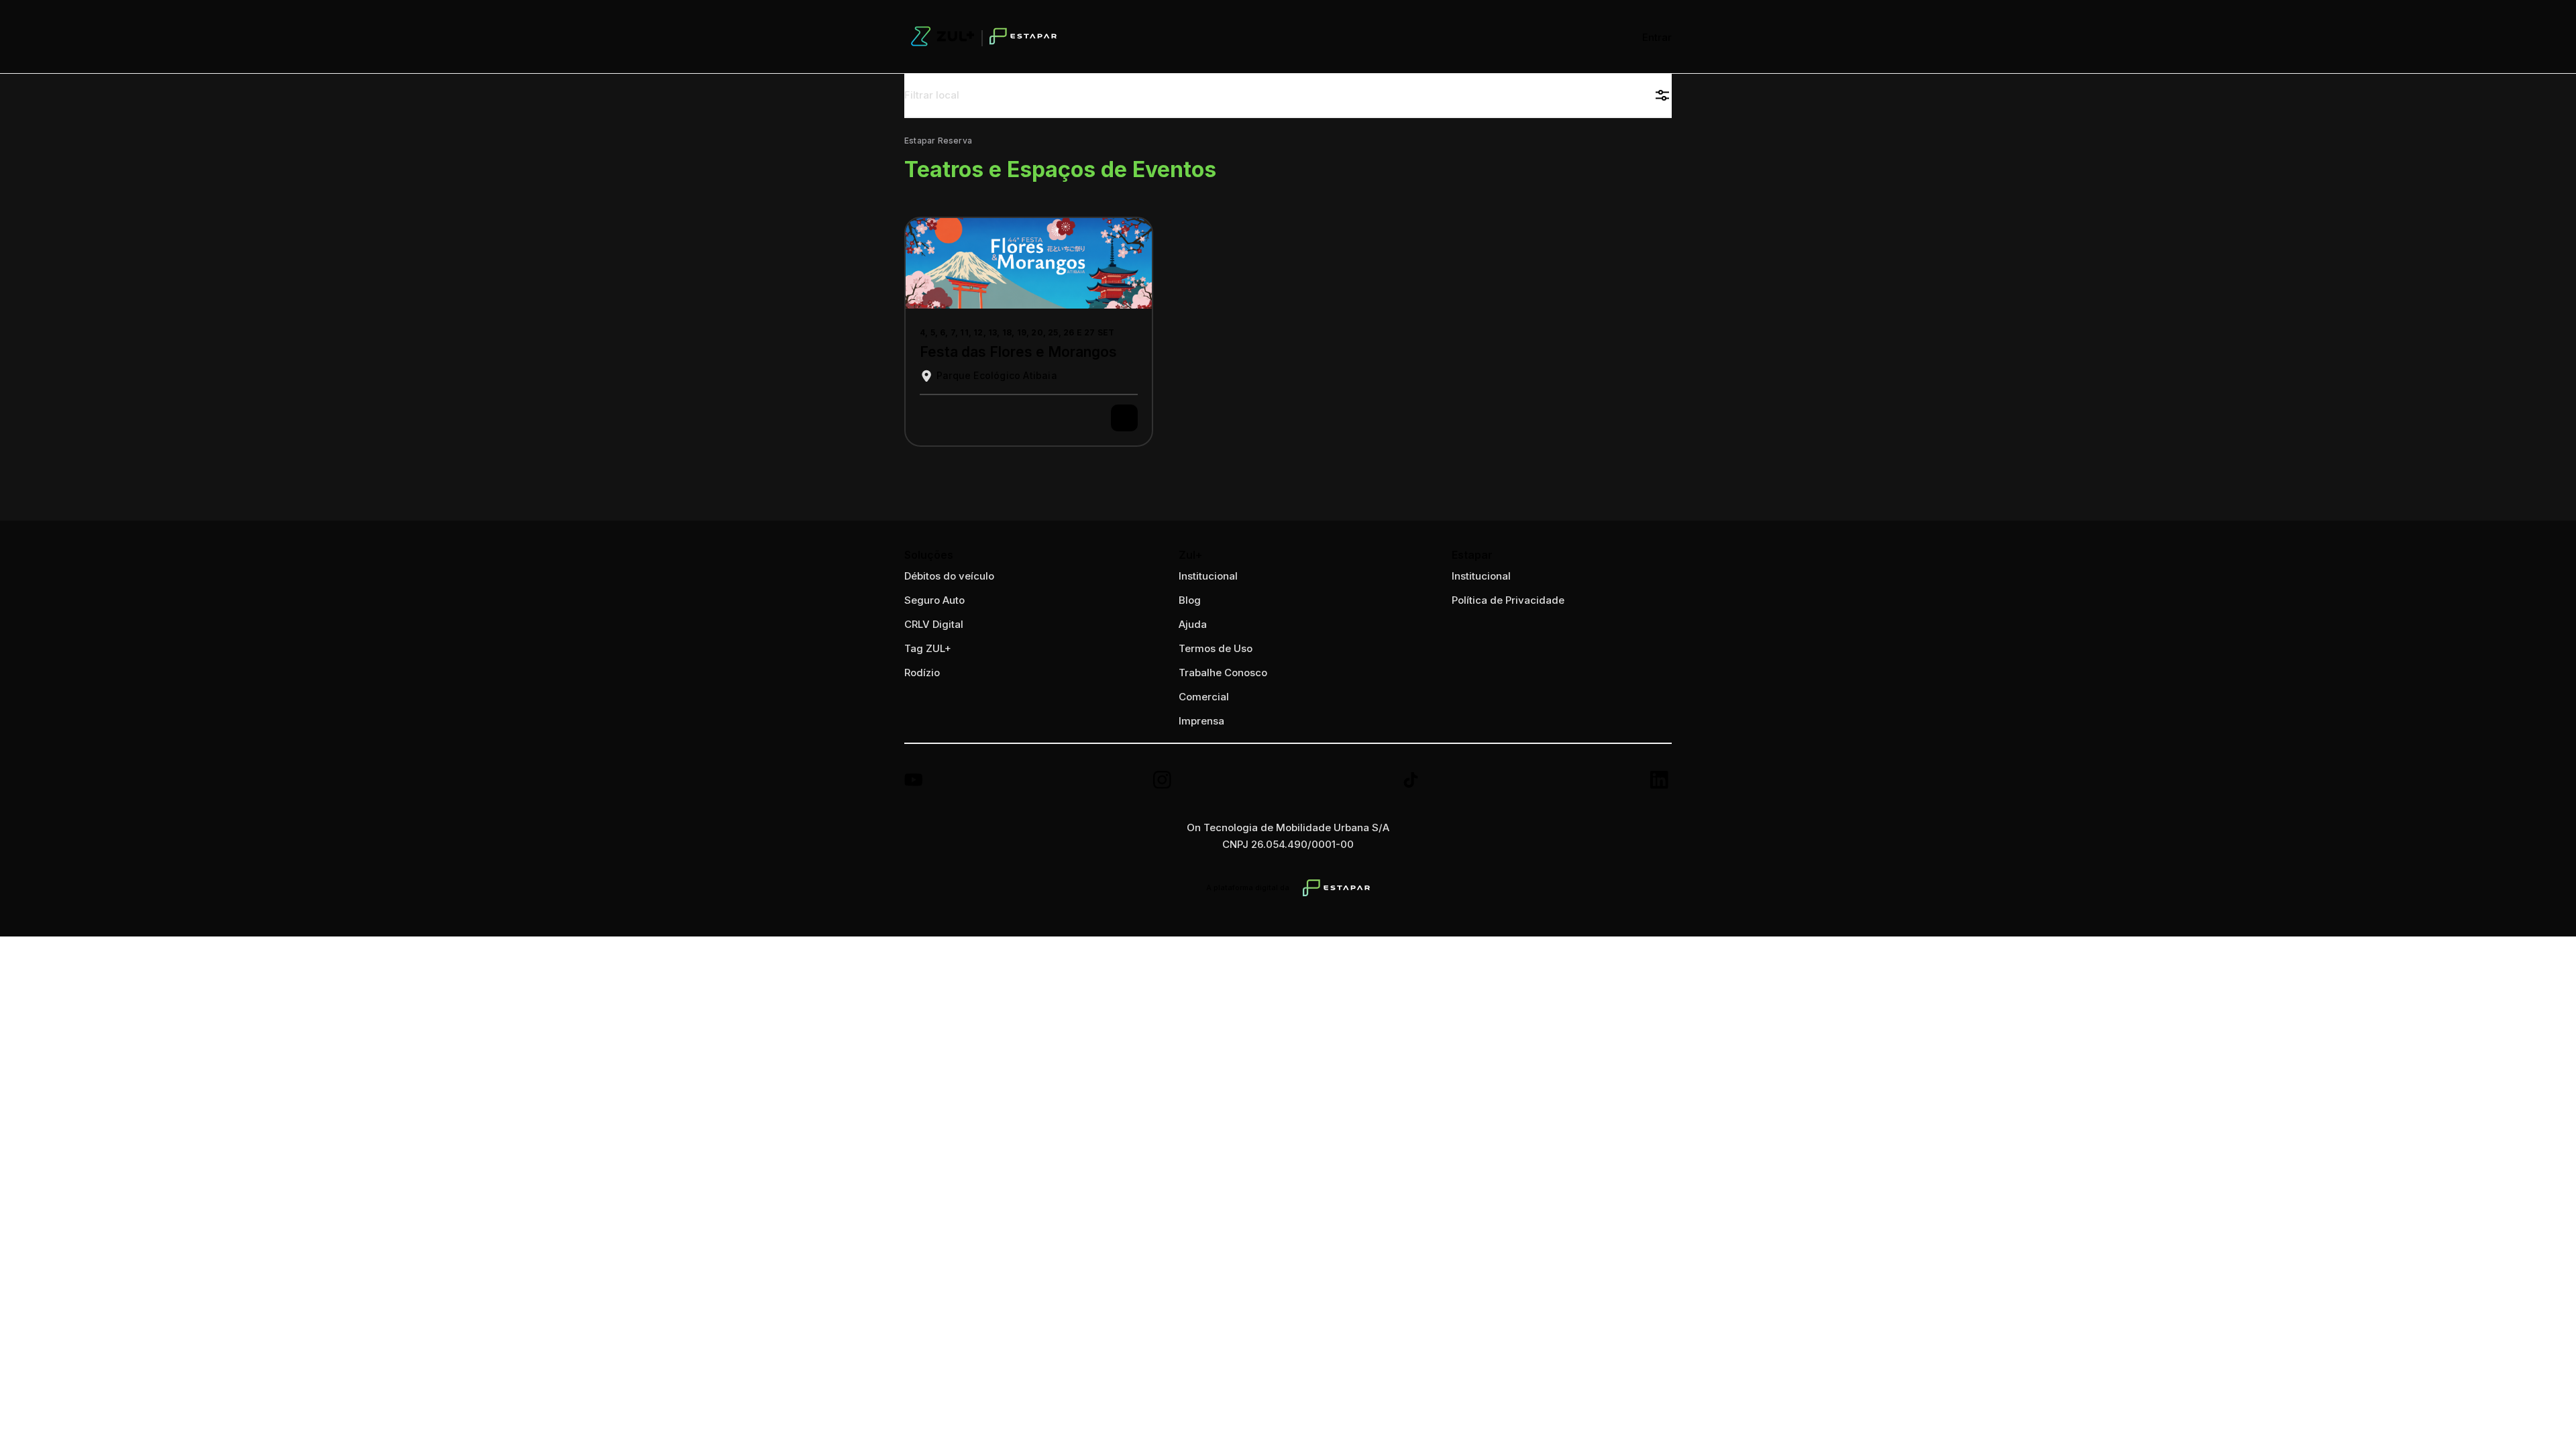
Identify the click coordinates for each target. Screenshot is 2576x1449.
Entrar (1657, 37)
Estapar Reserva (938, 141)
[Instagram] (1164, 782)
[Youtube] (915, 782)
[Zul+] (984, 37)
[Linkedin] (1661, 782)
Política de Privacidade (1508, 600)
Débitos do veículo (949, 576)
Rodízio (922, 673)
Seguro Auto (934, 600)
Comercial (1204, 697)
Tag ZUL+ (928, 648)
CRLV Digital (934, 624)
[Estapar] (1336, 888)
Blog (1190, 600)
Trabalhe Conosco (1223, 673)
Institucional (1481, 576)
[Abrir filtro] (1662, 95)
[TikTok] (1412, 782)
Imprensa (1201, 721)
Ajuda (1193, 624)
